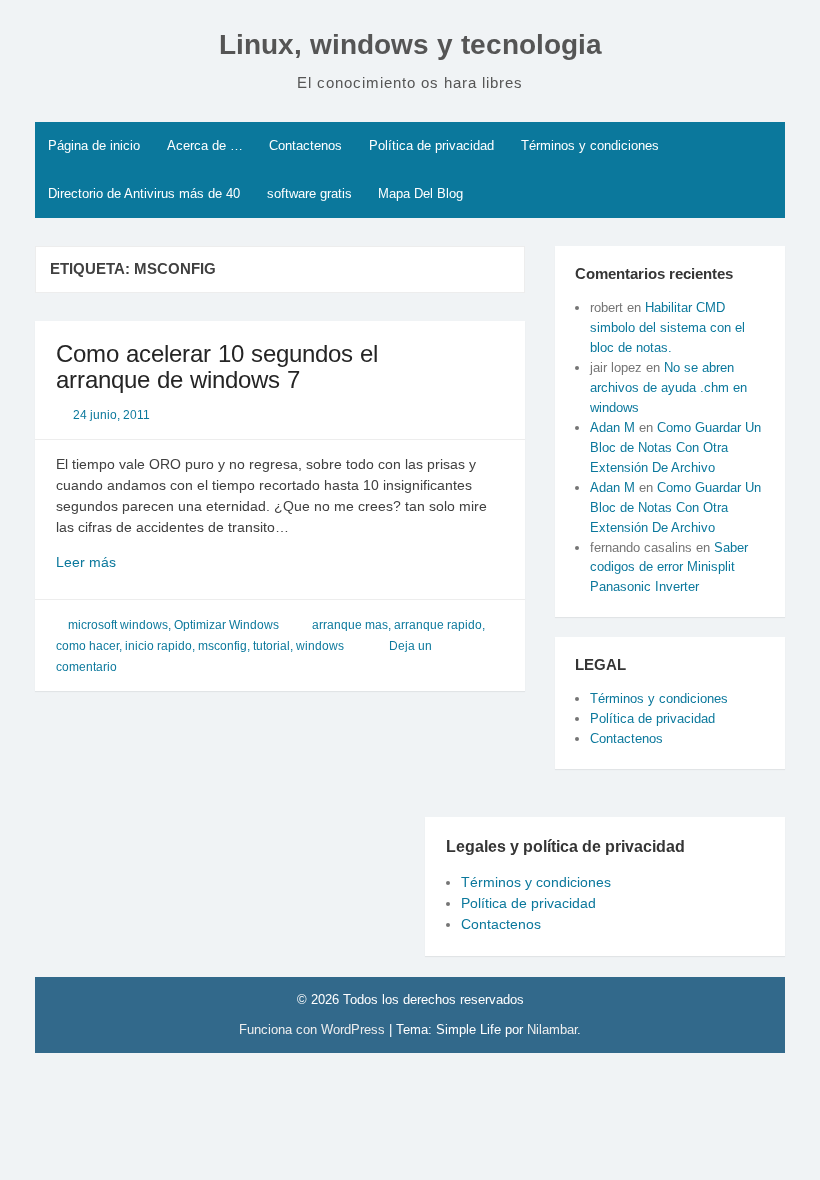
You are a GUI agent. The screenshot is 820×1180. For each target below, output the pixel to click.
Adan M (612, 427)
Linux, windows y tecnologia (410, 44)
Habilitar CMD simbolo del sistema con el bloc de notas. (667, 327)
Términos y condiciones (590, 145)
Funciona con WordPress (314, 1029)
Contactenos (305, 145)
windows (320, 646)
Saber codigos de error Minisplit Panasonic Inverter (669, 567)
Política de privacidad (431, 145)
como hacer (87, 646)
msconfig (222, 646)
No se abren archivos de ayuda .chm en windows (668, 387)
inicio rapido (158, 646)
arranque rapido (438, 625)
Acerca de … (205, 145)
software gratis (309, 193)
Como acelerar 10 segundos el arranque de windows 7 (217, 366)
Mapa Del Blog (420, 193)
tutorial (271, 646)
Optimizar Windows (226, 625)
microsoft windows (118, 625)
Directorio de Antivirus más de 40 (144, 193)
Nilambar (552, 1029)
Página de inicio (94, 145)
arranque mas (350, 625)
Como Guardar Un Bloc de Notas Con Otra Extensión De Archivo (675, 447)
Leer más (116, 563)
